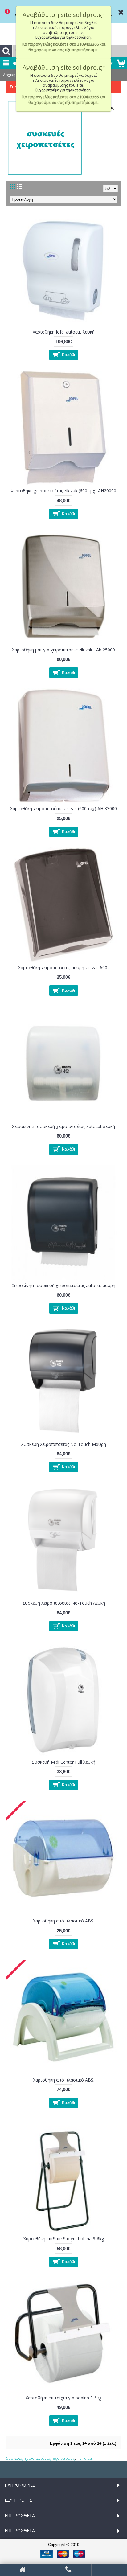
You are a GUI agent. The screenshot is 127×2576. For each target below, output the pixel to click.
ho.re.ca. (85, 2458)
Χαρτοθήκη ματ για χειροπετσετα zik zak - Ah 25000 (63, 650)
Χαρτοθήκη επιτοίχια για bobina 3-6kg (63, 2398)
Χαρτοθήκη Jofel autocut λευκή (64, 332)
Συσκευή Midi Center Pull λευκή (63, 1762)
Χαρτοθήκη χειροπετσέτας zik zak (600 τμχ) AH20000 (63, 491)
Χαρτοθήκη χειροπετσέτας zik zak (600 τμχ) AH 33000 (63, 808)
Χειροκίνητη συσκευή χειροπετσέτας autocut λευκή (63, 1126)
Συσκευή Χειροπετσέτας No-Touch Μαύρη (63, 1444)
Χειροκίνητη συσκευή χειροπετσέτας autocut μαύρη (63, 1285)
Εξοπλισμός (64, 2458)
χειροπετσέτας (38, 2458)
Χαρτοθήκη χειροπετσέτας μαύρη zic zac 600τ (64, 968)
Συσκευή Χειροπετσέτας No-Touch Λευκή (64, 1603)
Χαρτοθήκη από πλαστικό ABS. (64, 1921)
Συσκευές (14, 2458)
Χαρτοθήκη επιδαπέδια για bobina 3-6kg (64, 2239)
